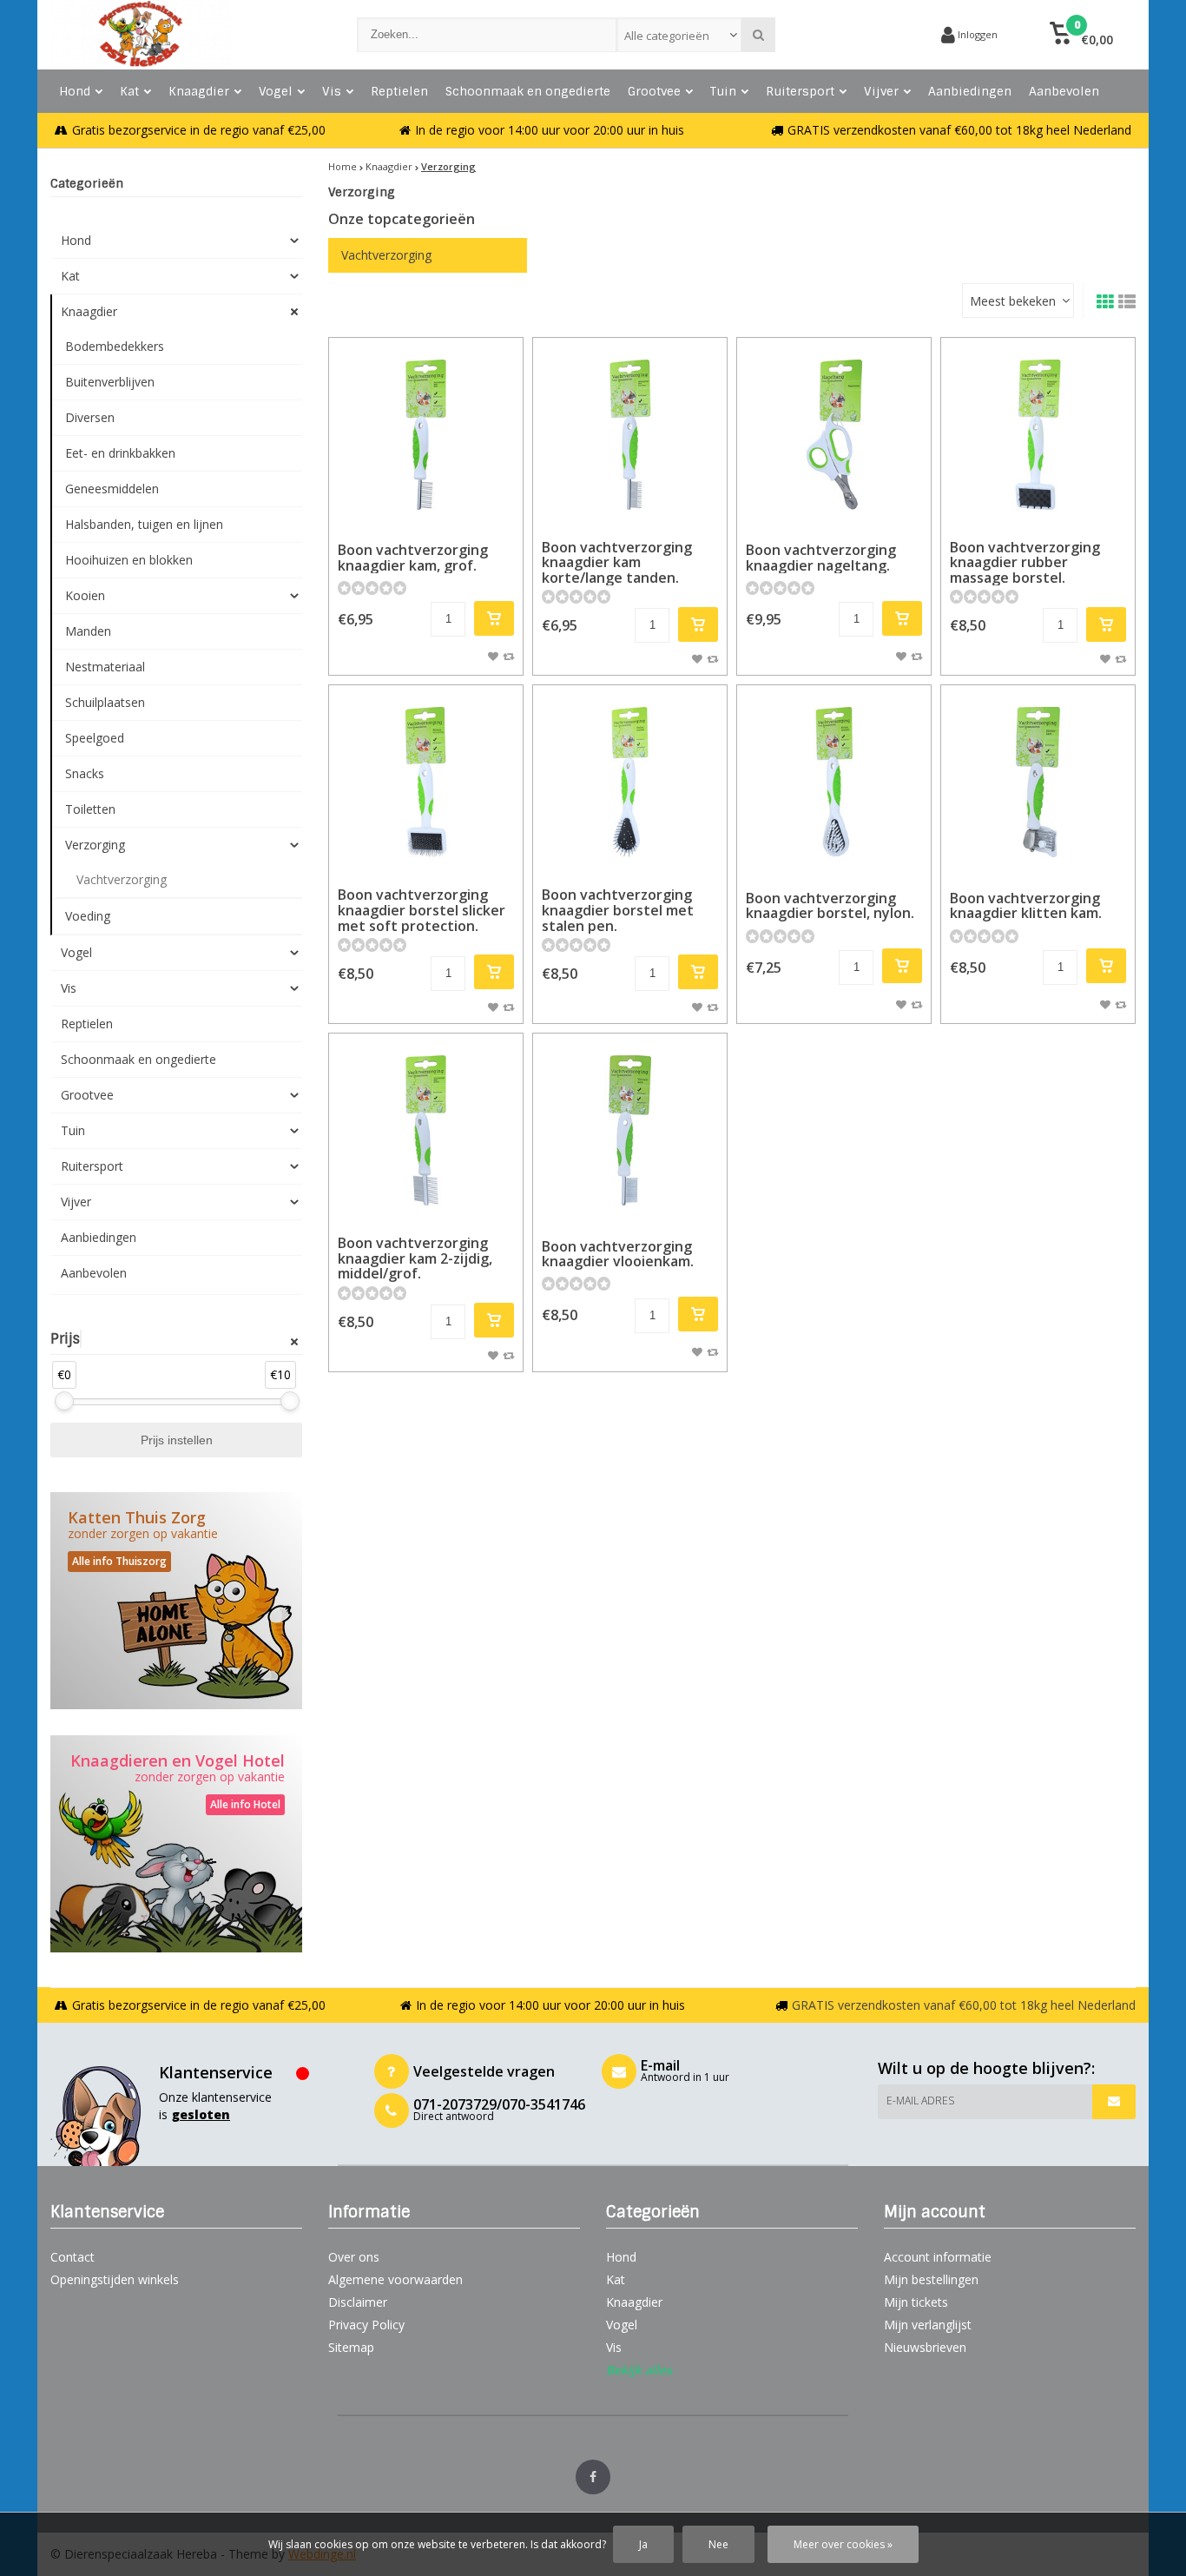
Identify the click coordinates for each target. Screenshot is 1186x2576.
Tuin (723, 91)
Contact (72, 2257)
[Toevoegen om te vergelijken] (508, 656)
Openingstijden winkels (115, 2279)
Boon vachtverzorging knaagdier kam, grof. (413, 558)
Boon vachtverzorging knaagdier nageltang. (821, 558)
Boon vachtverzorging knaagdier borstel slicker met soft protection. (422, 910)
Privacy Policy (366, 2325)
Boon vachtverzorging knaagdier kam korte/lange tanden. (617, 562)
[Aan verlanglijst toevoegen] (493, 656)
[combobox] (679, 35)
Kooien (85, 595)
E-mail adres (920, 2100)
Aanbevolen (1064, 91)
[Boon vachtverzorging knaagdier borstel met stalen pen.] (630, 782)
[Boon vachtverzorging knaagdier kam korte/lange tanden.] (630, 435)
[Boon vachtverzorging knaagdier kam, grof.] (426, 435)
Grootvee (654, 91)
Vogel (276, 91)
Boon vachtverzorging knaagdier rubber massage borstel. (1025, 562)
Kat (129, 91)
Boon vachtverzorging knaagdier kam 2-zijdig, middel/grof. (415, 1258)
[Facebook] (593, 2477)
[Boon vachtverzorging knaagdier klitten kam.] (1038, 782)
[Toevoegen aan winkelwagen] (494, 618)
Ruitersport (800, 91)
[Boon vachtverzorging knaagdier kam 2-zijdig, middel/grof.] (426, 1130)
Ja (643, 2544)
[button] (1081, 35)
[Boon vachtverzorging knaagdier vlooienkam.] (630, 1130)
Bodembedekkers (115, 346)
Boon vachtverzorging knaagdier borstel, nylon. (830, 906)
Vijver (881, 91)
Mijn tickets (916, 2302)
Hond (75, 91)
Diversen (90, 417)
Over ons (354, 2257)
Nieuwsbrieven (925, 2347)
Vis (332, 91)
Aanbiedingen (970, 91)
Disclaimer (358, 2302)
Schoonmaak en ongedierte (528, 91)
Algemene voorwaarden (395, 2279)
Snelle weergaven (426, 506)
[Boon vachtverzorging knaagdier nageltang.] (834, 435)
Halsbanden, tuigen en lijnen (144, 524)
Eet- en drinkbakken (120, 453)
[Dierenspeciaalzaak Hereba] (186, 35)
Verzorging (95, 845)
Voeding (88, 916)
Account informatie (938, 2257)
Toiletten (90, 809)
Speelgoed (95, 738)
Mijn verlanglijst (928, 2325)
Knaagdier (199, 91)
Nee (718, 2544)
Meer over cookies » (843, 2544)
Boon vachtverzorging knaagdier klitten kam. (1026, 906)
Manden (88, 631)
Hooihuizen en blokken (129, 560)
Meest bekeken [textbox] (1013, 301)
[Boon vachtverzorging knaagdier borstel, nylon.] (834, 782)
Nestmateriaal (105, 667)
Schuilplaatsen (105, 702)
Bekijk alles (639, 2370)
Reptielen (399, 91)
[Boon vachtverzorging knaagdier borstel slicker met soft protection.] (426, 782)
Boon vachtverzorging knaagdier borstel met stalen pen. (618, 910)
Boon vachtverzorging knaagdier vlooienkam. (618, 1254)
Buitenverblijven (110, 382)
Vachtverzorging (122, 879)
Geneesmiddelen (112, 489)
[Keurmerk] (862, 35)
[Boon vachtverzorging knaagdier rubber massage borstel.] (1038, 435)
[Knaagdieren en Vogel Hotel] (176, 1844)
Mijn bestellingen (931, 2279)
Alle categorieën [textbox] (667, 36)
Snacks (85, 773)
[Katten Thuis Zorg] (176, 1601)
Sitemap (351, 2347)
